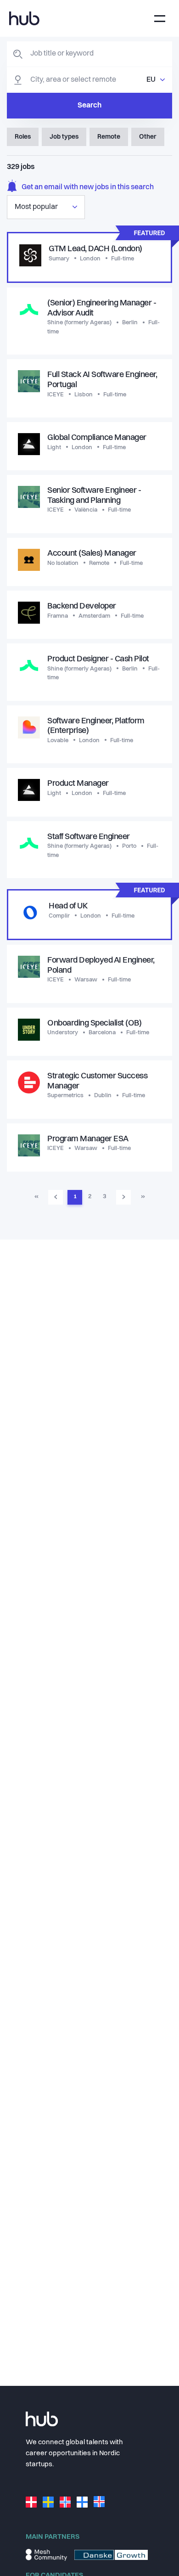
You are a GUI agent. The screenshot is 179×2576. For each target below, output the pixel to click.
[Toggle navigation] (160, 19)
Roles (23, 137)
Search (89, 106)
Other (148, 137)
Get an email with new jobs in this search (88, 187)
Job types (64, 137)
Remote (109, 137)
